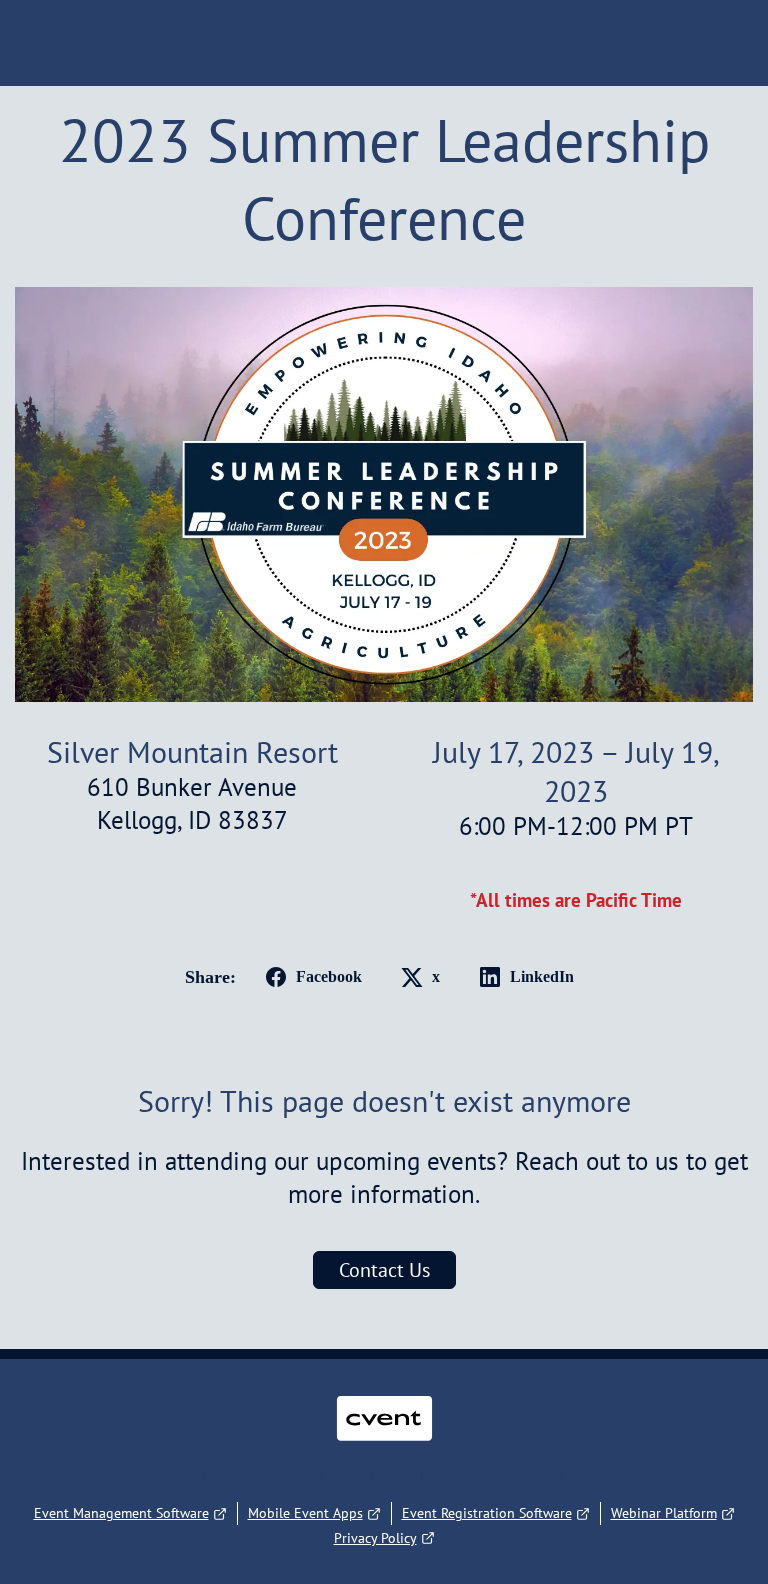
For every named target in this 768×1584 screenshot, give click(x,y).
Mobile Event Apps (305, 1513)
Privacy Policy (375, 1538)
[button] (310, 977)
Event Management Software (121, 1513)
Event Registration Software (487, 1513)
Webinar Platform (664, 1513)
